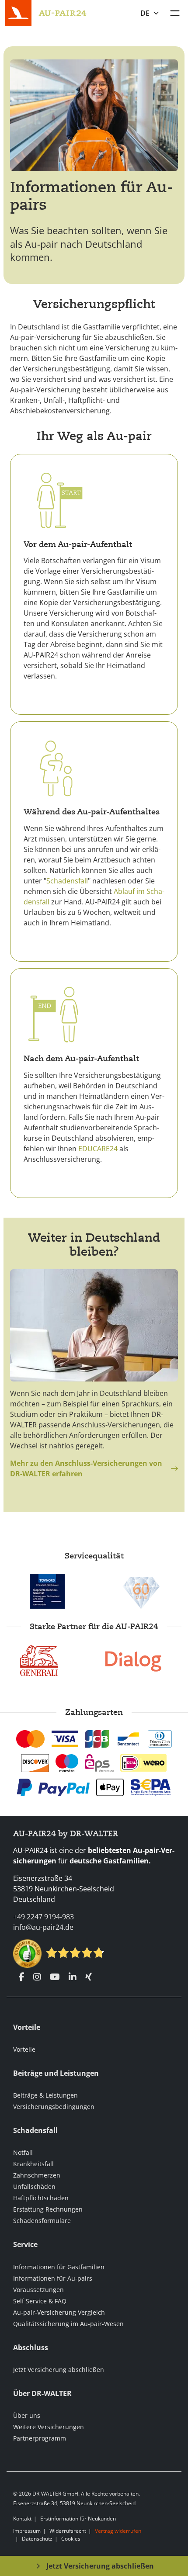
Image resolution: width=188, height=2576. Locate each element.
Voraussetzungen (38, 2290)
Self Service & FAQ (40, 2301)
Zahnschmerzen (37, 2175)
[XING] (89, 1977)
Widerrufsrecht (68, 2531)
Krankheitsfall (33, 2164)
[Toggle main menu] (175, 13)
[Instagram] (37, 1977)
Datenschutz (37, 2539)
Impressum (27, 2531)
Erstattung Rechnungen (48, 2209)
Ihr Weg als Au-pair (94, 436)
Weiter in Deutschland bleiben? (94, 1245)
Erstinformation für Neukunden (78, 2519)
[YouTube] (55, 1977)
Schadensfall (67, 881)
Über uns (27, 2415)
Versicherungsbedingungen (54, 2107)
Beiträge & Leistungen (45, 2095)
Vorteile (24, 2049)
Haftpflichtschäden (41, 2198)
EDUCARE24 (98, 1149)
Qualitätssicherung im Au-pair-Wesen (68, 2324)
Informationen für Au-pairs (92, 196)
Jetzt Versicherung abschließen (59, 2370)
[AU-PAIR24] (63, 12)
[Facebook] (22, 1977)
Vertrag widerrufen (118, 2531)
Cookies (71, 2539)
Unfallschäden (34, 2186)
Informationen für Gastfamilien (59, 2267)
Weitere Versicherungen (49, 2427)
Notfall (23, 2152)
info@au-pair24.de (43, 1927)
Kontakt (22, 2519)
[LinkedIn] (73, 1977)
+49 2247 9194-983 (44, 1917)
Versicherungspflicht (94, 304)
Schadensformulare (42, 2221)
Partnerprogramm (40, 2438)
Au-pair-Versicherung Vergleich (59, 2312)
